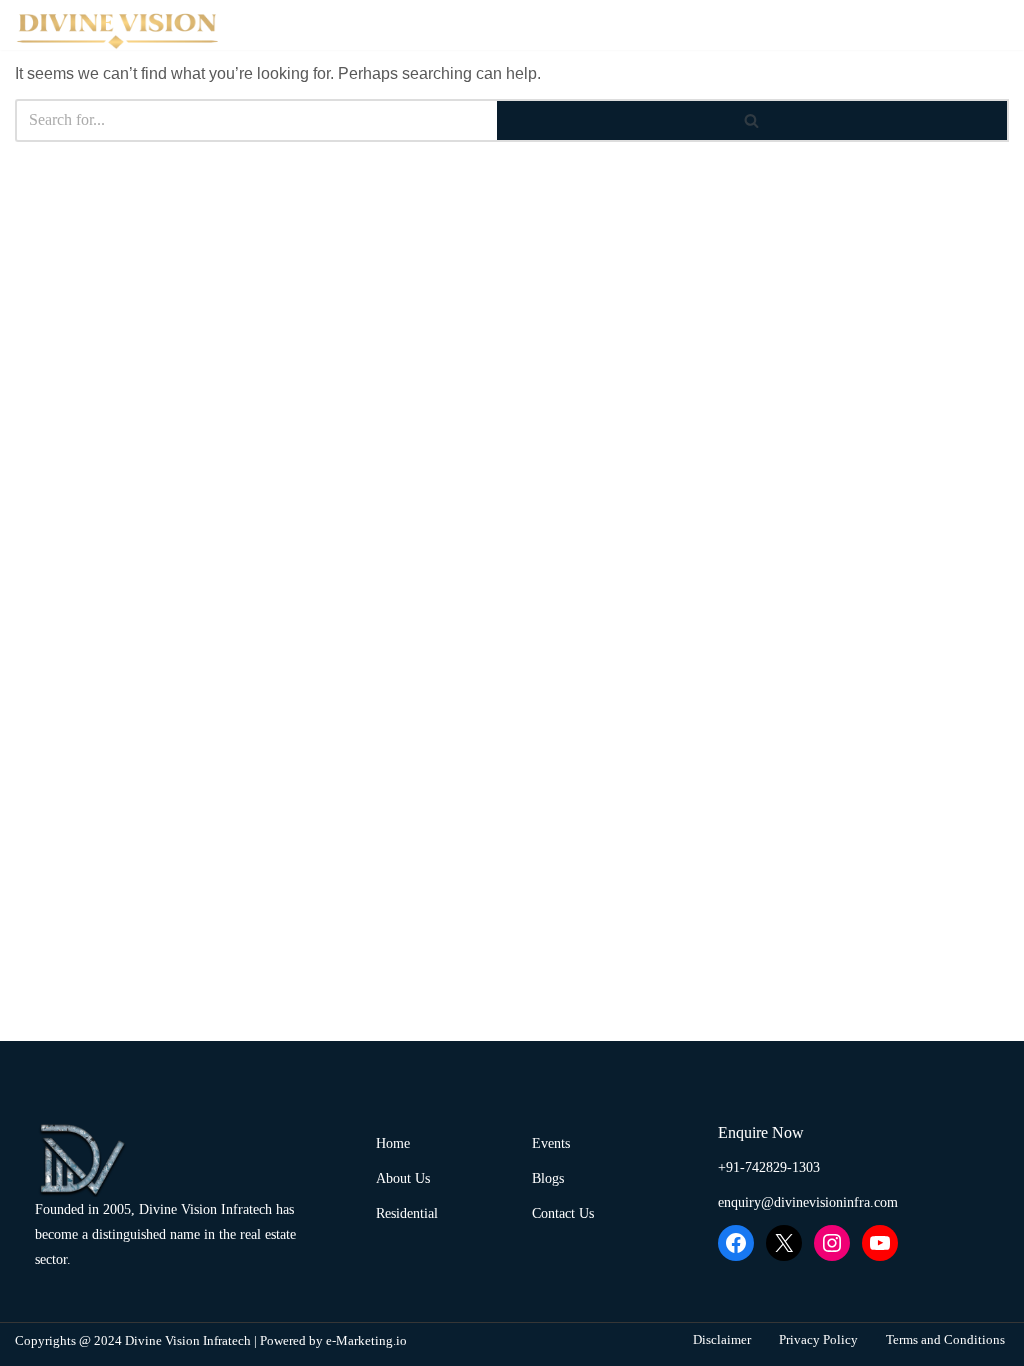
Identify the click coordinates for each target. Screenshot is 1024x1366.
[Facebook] (736, 1243)
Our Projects (617, 25)
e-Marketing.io (366, 1341)
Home (376, 25)
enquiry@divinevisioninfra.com (808, 1202)
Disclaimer (722, 1340)
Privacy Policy (818, 1340)
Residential (407, 1213)
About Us (473, 25)
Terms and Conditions (945, 1340)
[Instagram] (832, 1243)
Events (751, 25)
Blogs (958, 25)
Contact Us (856, 25)
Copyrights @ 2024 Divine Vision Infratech (133, 1341)
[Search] (753, 120)
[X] (784, 1243)
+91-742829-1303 (769, 1167)
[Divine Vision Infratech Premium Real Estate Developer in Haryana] (120, 30)
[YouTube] (880, 1243)
